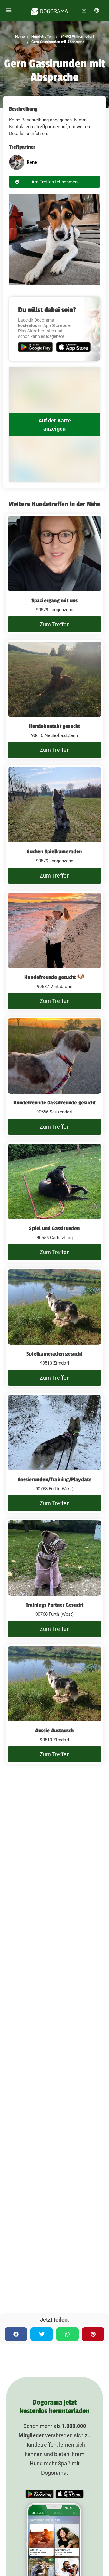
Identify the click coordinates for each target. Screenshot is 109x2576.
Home (20, 37)
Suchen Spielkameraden (54, 852)
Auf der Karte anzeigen (55, 425)
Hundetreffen (42, 37)
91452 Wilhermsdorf (77, 37)
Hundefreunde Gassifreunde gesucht (55, 1103)
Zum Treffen (55, 624)
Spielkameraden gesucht (54, 1354)
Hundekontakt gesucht (55, 726)
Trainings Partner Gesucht (55, 1605)
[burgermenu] (9, 10)
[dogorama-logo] (50, 10)
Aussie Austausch (54, 1731)
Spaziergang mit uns (55, 600)
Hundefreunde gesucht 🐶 (54, 977)
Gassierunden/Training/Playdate (55, 1479)
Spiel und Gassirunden (54, 1228)
